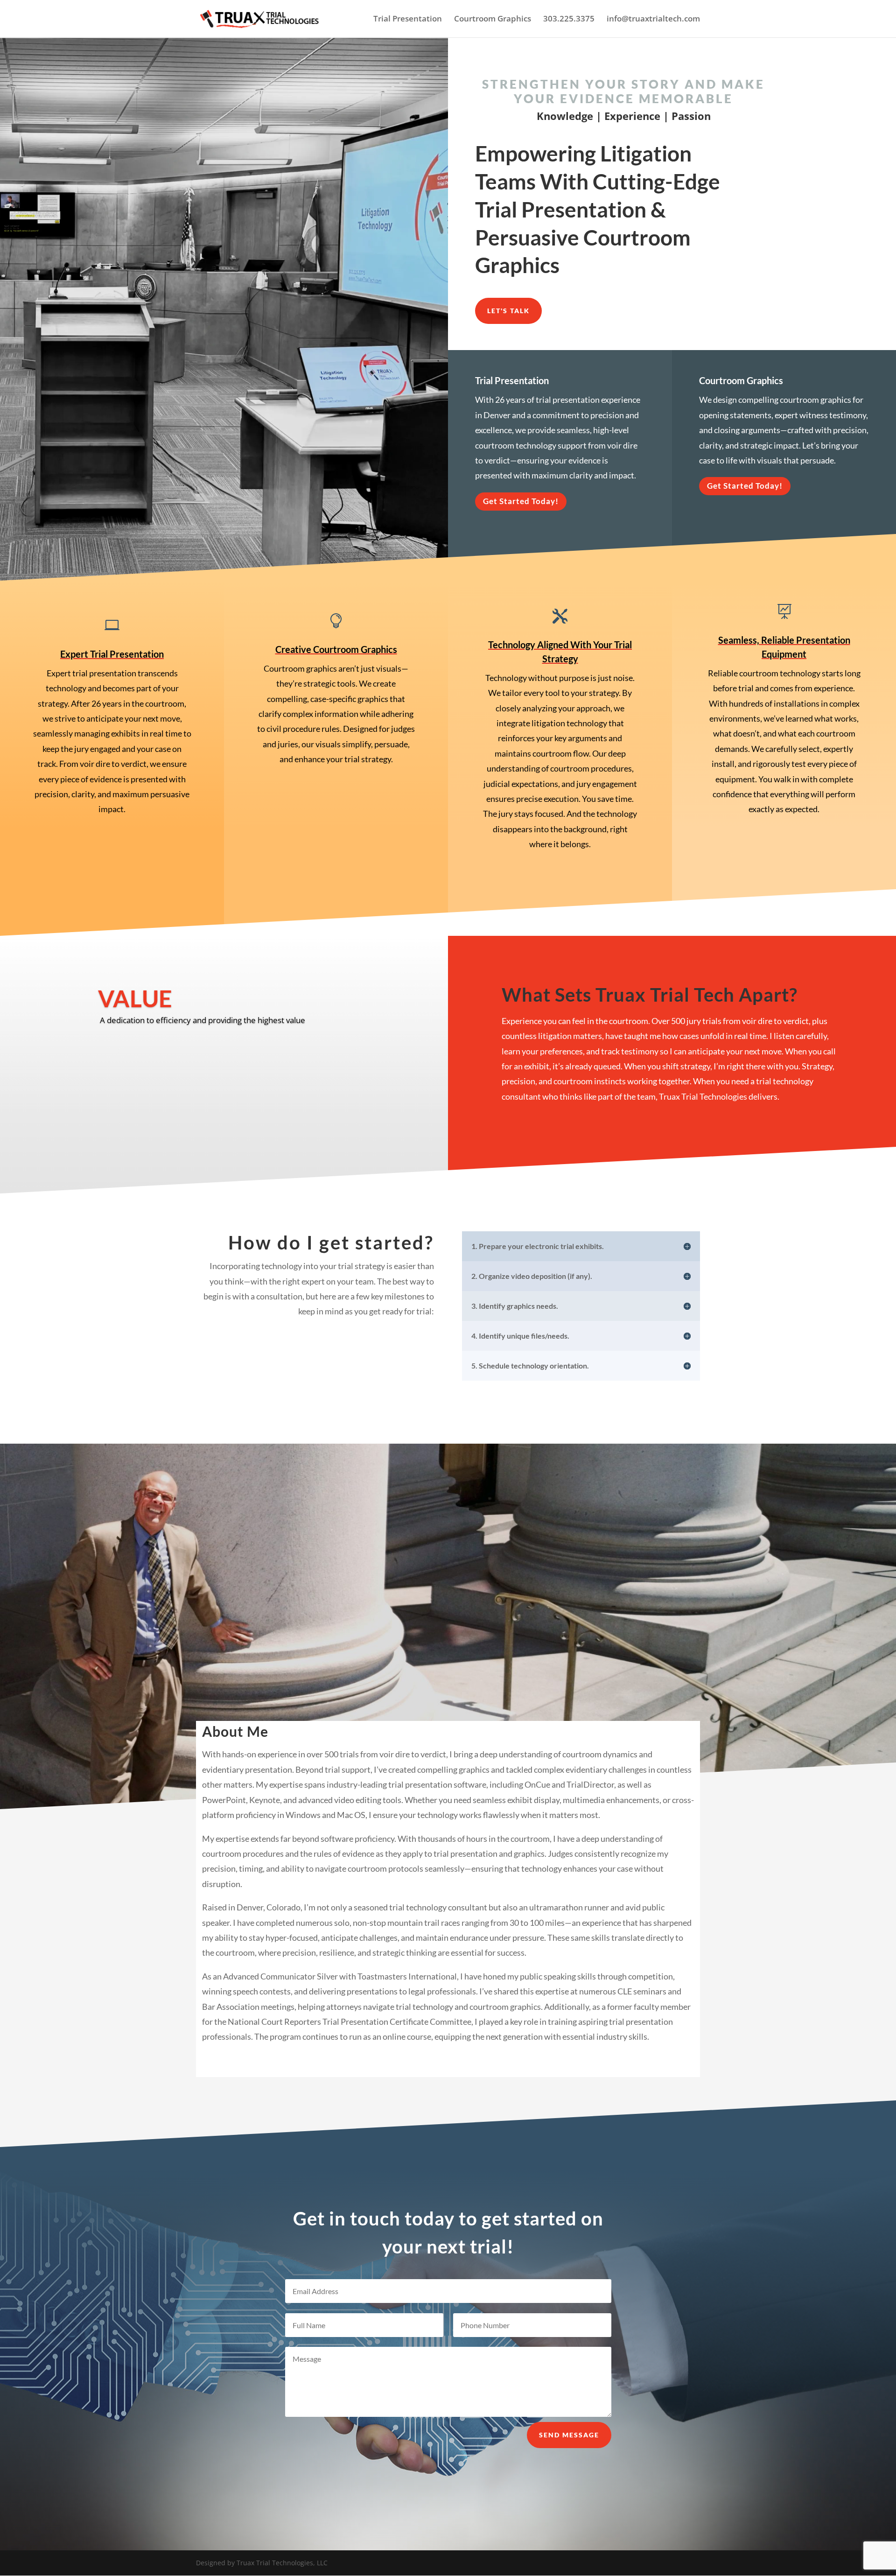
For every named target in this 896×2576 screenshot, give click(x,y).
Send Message (569, 2435)
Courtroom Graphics (493, 20)
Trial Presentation (408, 20)
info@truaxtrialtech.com (653, 20)
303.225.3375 (569, 20)
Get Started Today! (521, 501)
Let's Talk (508, 311)
